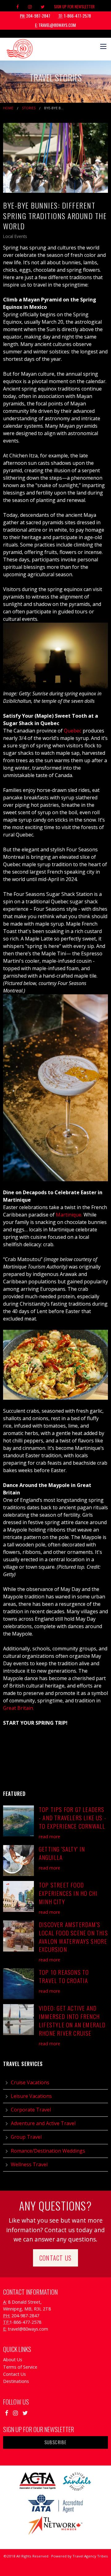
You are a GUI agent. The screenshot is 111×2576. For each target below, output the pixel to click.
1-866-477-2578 (75, 16)
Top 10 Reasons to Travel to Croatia (64, 1976)
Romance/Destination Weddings (48, 2151)
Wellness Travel (29, 2164)
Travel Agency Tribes (90, 2556)
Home (8, 108)
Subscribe (56, 2442)
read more (49, 1837)
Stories (29, 108)
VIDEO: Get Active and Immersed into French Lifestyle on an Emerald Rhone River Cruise (72, 2021)
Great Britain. (18, 1708)
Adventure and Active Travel (43, 2123)
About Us (13, 2360)
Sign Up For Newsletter (74, 6)
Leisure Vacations (31, 2096)
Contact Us (55, 2258)
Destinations (16, 2381)
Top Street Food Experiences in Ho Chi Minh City (68, 1893)
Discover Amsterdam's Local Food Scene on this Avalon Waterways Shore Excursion (73, 1937)
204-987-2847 (35, 16)
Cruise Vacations (30, 2082)
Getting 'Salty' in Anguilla (62, 1853)
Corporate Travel (31, 2110)
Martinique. (69, 1215)
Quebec (73, 731)
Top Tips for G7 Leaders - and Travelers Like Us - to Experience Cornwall (73, 1818)
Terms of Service (20, 2367)
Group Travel (26, 2137)
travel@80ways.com (55, 25)
